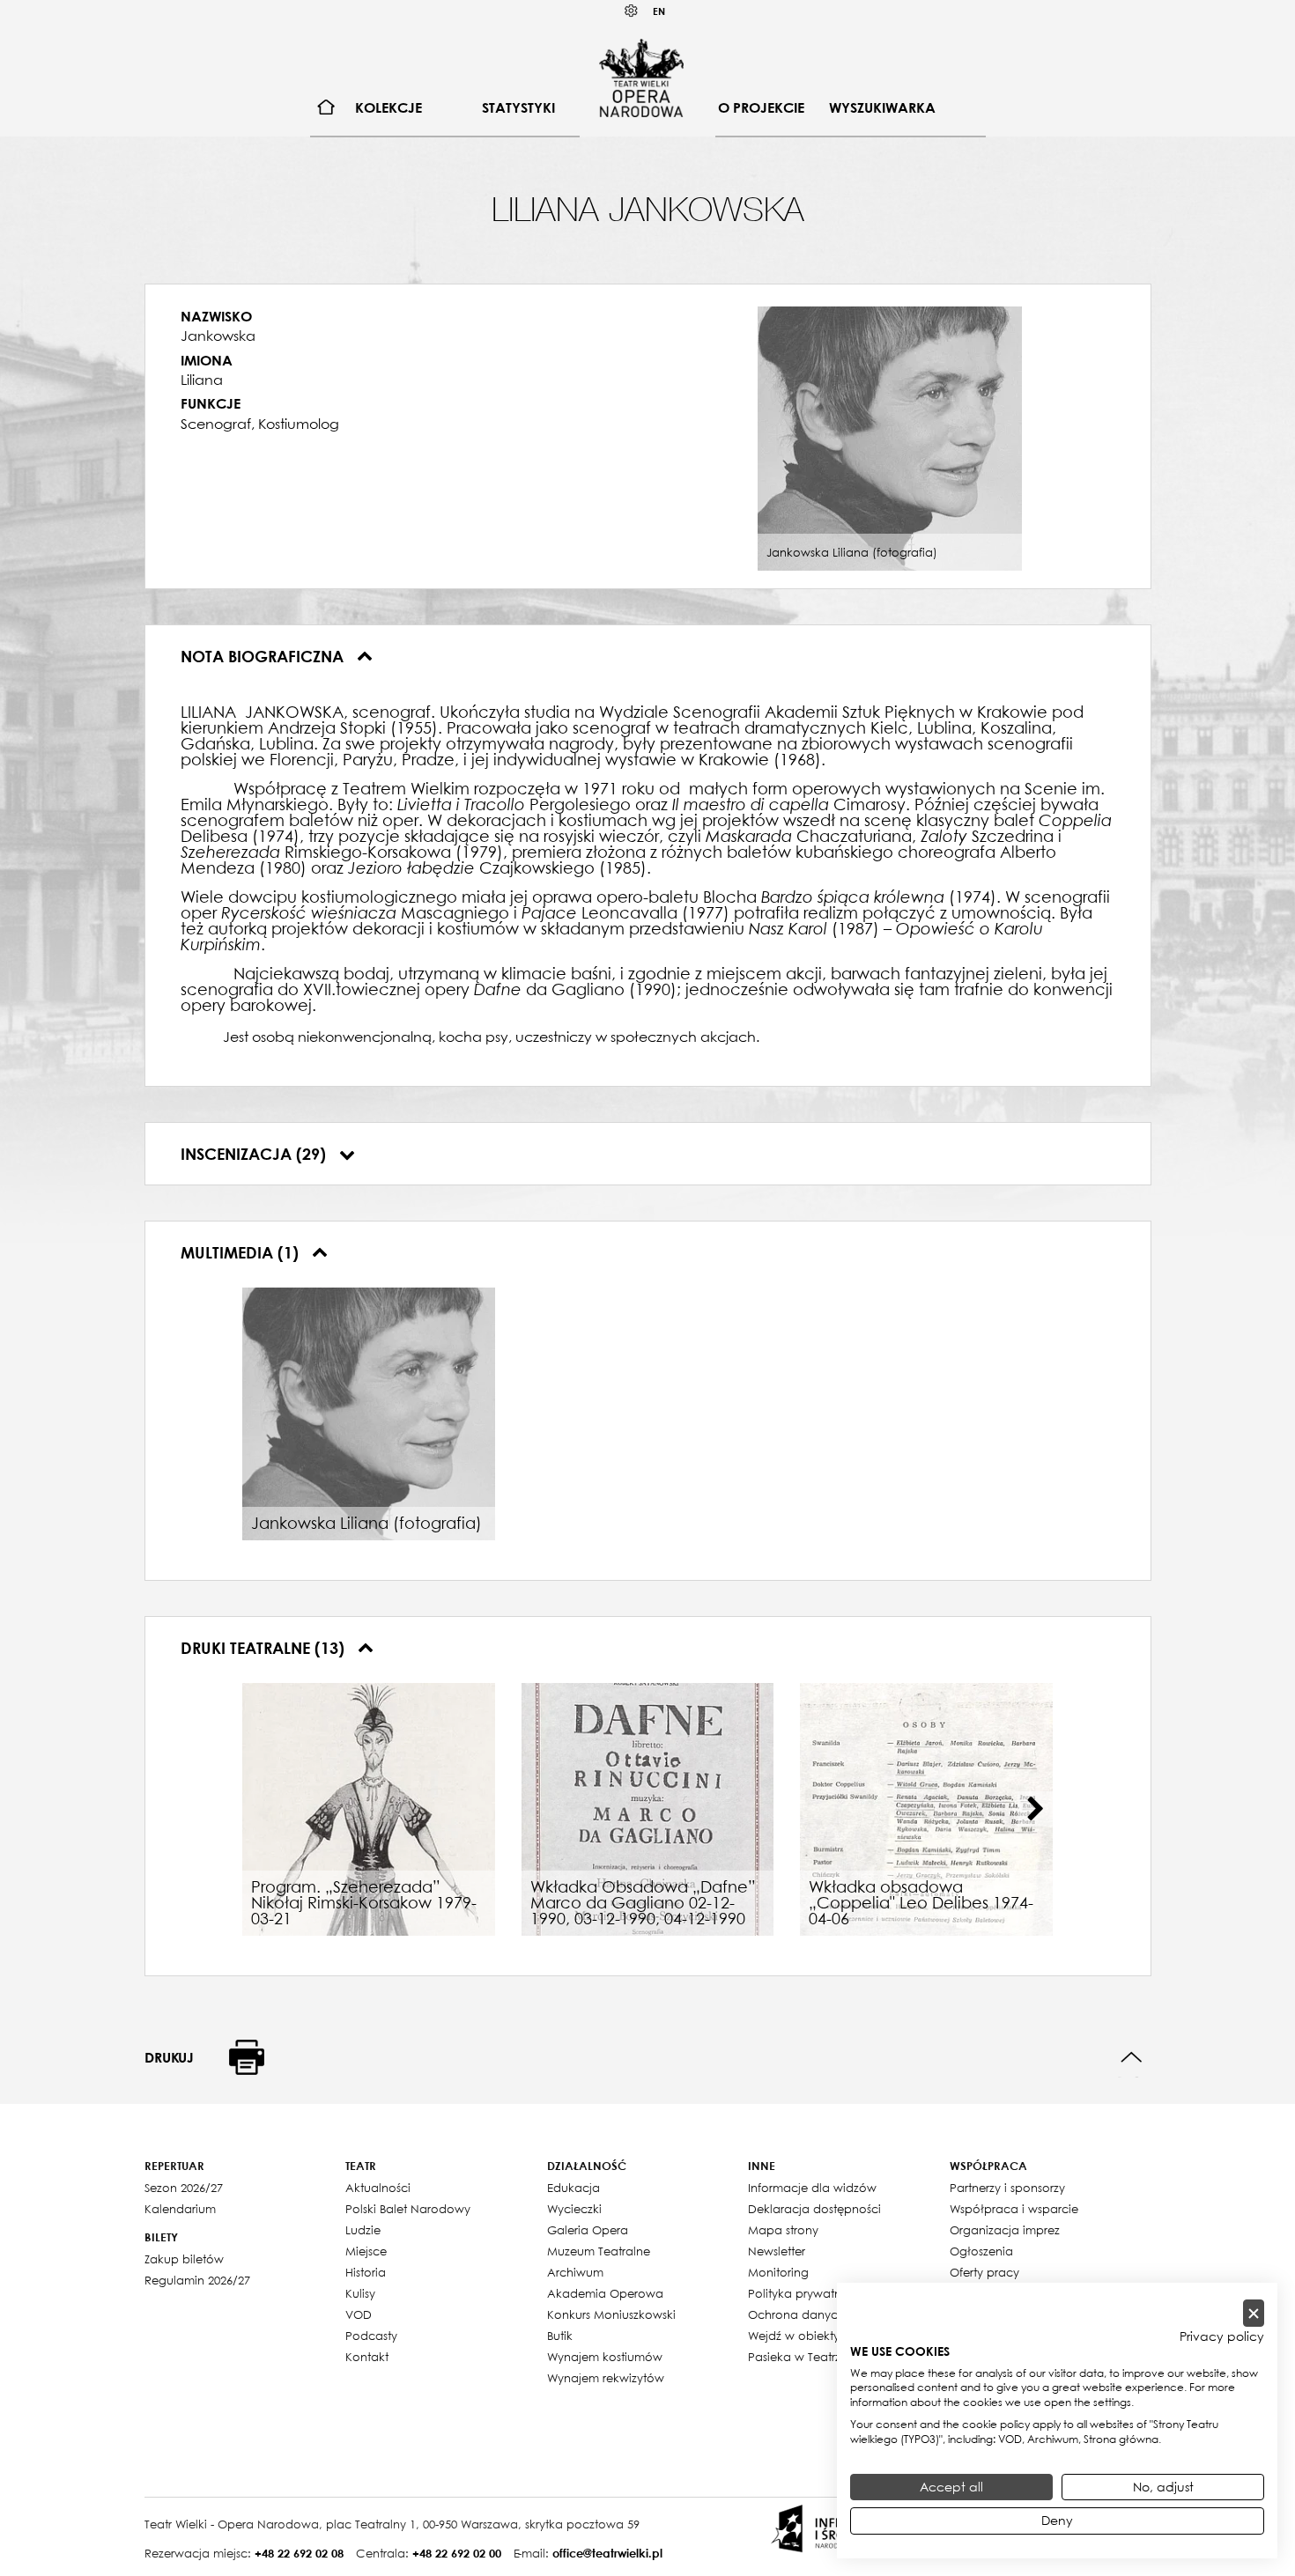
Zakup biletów (184, 2259)
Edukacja (573, 2188)
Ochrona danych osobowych (831, 2314)
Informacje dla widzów (812, 2188)
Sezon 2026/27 (184, 2188)
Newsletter (777, 2251)
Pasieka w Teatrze (798, 2357)
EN (659, 11)
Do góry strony (1132, 2058)
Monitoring (778, 2272)
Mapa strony (783, 2230)
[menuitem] (326, 108)
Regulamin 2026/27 (197, 2280)
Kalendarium (180, 2209)
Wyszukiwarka (882, 107)
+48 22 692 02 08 (299, 2553)
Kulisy (360, 2293)
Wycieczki (574, 2209)
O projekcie (761, 107)
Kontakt (367, 2357)
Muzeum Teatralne (599, 2251)
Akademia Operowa (605, 2293)
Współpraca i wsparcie (1014, 2209)
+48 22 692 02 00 (457, 2553)
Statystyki (518, 107)
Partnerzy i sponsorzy (1007, 2188)
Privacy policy (1222, 2336)
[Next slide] (1035, 1809)
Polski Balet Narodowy (408, 2209)
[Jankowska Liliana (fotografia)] (890, 437)
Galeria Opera (588, 2230)
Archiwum (575, 2272)
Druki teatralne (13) (265, 1648)
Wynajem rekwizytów (606, 2378)
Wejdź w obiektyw (799, 2336)
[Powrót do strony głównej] (641, 78)
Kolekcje (388, 107)
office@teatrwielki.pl (607, 2553)
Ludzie (363, 2230)
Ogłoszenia (981, 2251)
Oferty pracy (984, 2272)
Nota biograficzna (264, 656)
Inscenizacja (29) (255, 1154)
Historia (366, 2272)
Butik (560, 2336)
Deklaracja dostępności (814, 2209)
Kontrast (632, 11)
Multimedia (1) (242, 1252)
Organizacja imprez (1005, 2230)
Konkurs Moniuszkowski (611, 2314)
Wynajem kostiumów (605, 2357)
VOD (359, 2314)
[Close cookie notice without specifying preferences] (1254, 2313)
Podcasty (371, 2336)
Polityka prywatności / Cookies (835, 2293)
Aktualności (378, 2188)
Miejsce (366, 2251)
